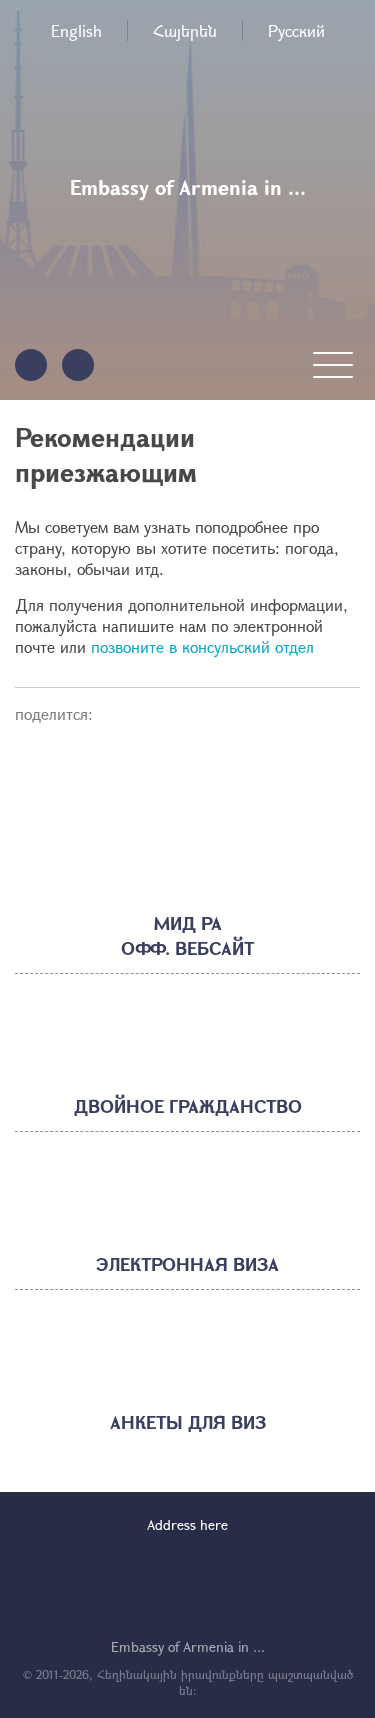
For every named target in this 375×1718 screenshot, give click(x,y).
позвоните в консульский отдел (202, 646)
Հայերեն (185, 30)
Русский (296, 30)
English (76, 30)
